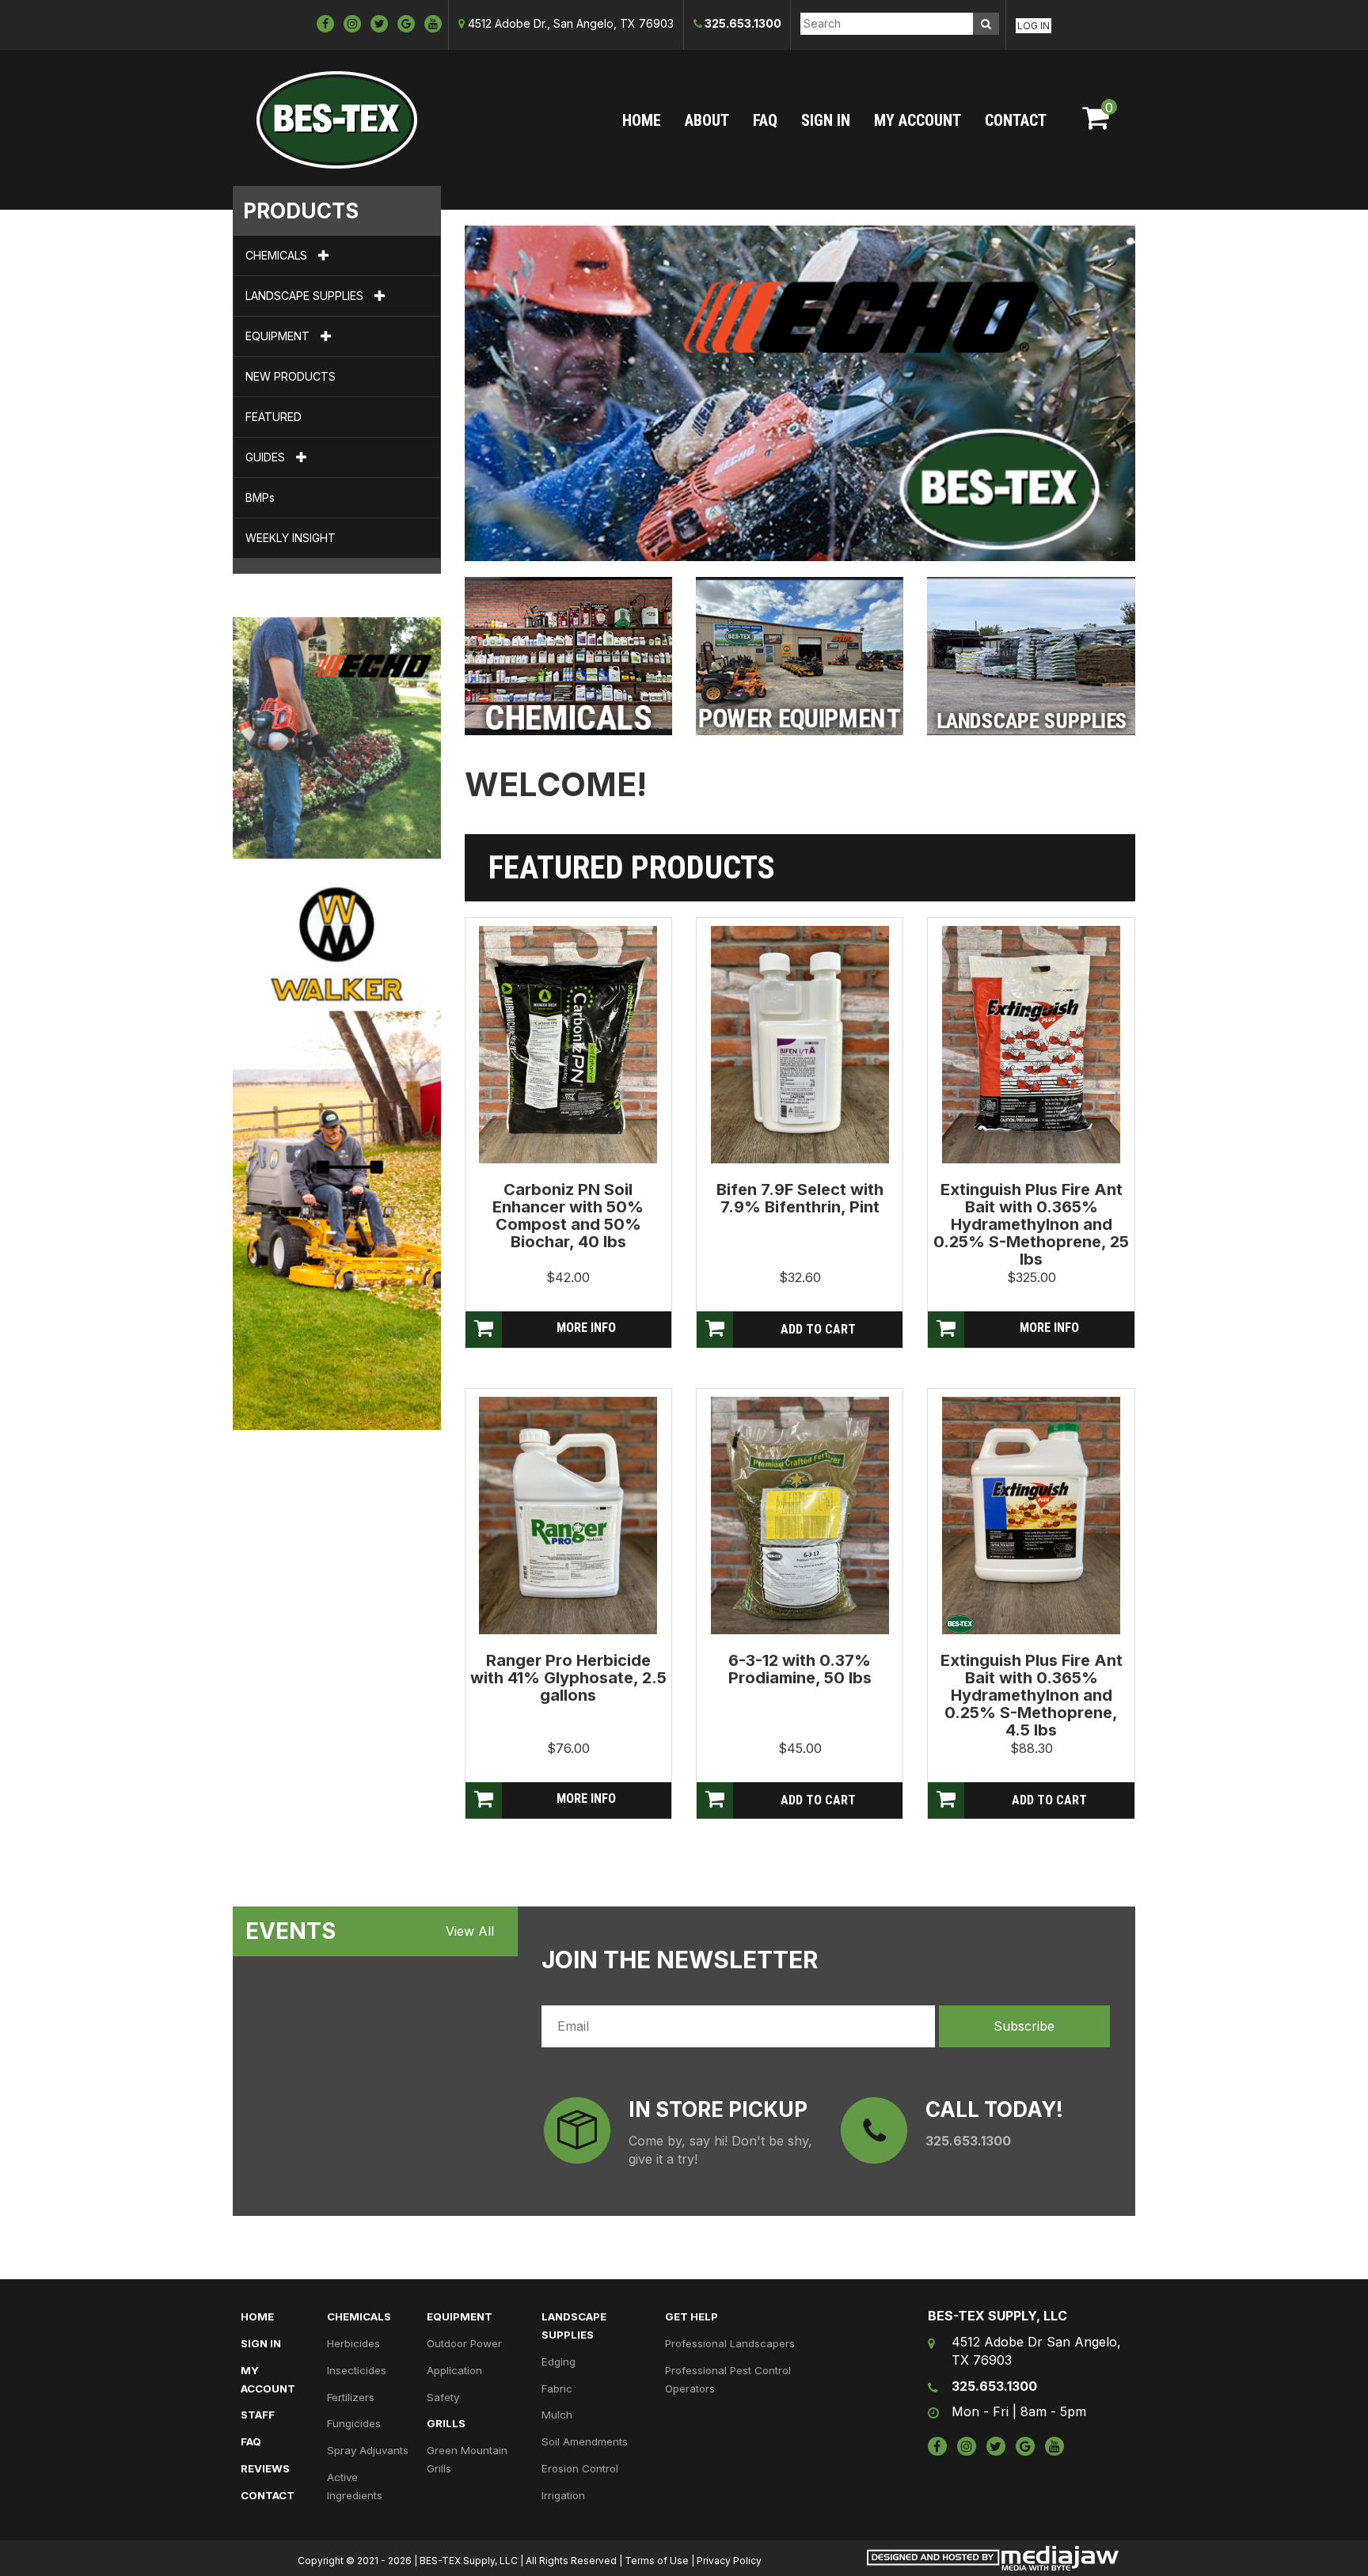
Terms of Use (657, 2561)
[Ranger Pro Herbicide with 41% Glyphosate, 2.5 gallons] (568, 1515)
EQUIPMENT (279, 336)
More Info (586, 1328)
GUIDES (267, 457)
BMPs (260, 497)
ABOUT (707, 120)
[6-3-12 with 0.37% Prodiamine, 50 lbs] (800, 1515)
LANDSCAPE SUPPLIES (306, 296)
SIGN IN (826, 120)
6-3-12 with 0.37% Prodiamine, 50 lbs (800, 1669)
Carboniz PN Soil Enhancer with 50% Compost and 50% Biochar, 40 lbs (568, 1216)
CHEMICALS (278, 255)
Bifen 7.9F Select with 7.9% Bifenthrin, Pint (800, 1198)
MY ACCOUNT (918, 120)
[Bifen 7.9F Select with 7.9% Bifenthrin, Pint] (800, 1044)
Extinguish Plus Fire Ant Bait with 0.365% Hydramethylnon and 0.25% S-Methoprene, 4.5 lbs (1032, 1695)
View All (470, 1931)
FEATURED (274, 417)
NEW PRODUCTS (291, 376)
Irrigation (563, 2495)
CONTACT (1016, 120)
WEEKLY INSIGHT (291, 538)
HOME (642, 120)
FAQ (765, 120)
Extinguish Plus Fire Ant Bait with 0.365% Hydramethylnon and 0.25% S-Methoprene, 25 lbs (1031, 1224)
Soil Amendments (585, 2441)
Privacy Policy (729, 2561)
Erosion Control (580, 2468)
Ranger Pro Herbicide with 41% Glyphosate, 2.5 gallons (568, 1678)
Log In (1034, 26)
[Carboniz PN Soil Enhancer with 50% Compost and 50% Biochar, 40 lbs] (568, 1044)
